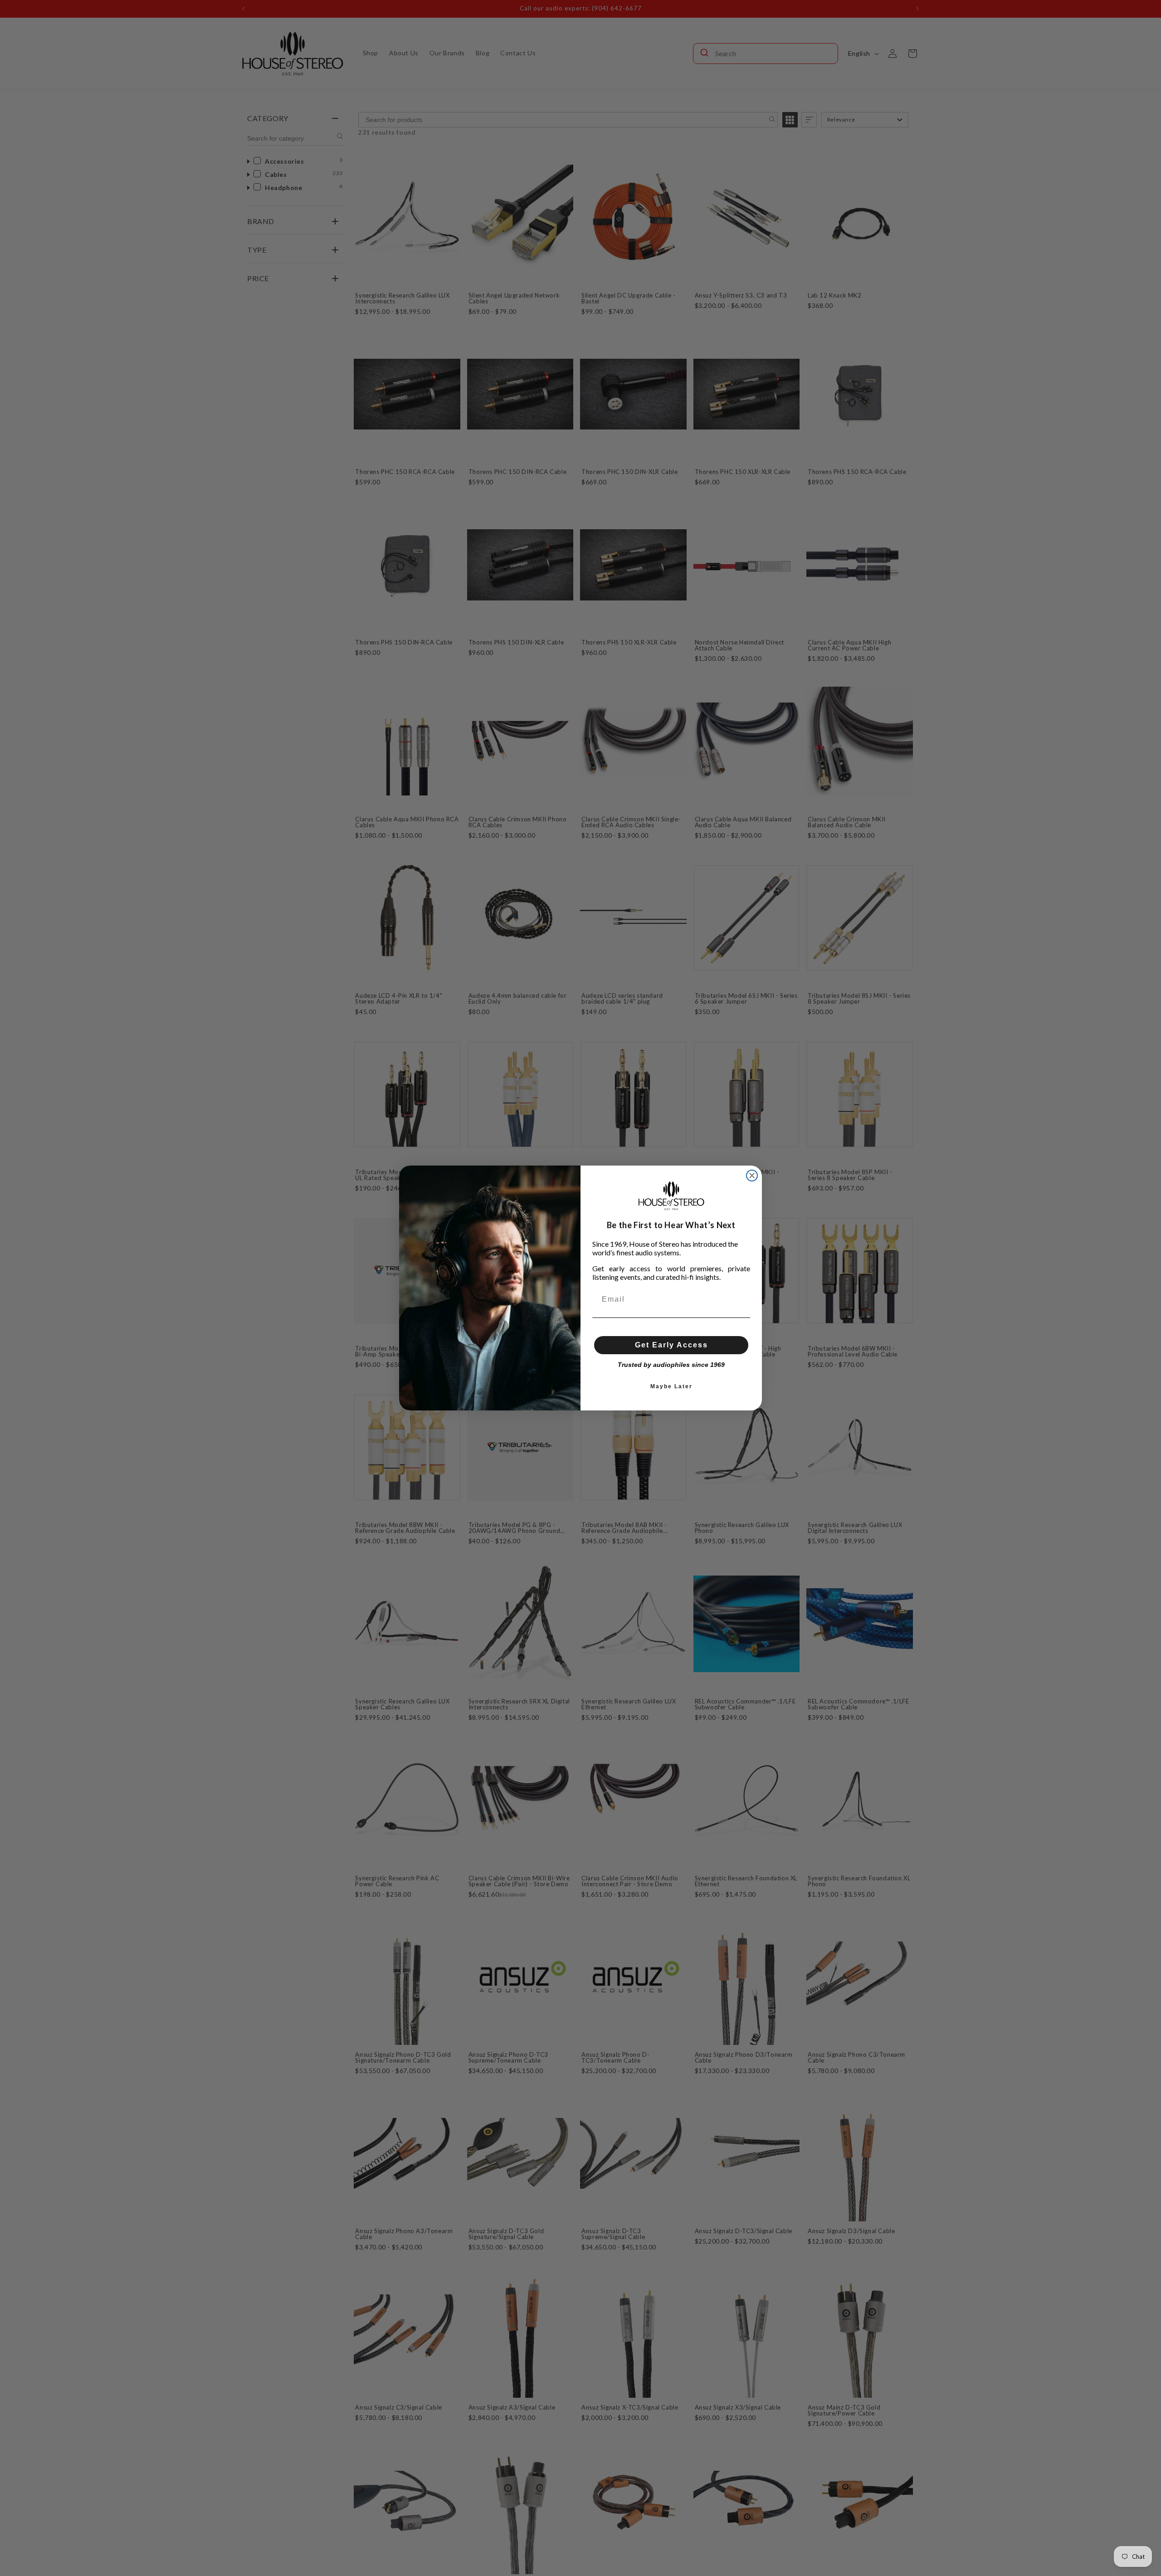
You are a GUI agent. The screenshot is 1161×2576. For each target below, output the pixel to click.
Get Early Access (671, 1345)
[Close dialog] (752, 1176)
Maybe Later (671, 1386)
